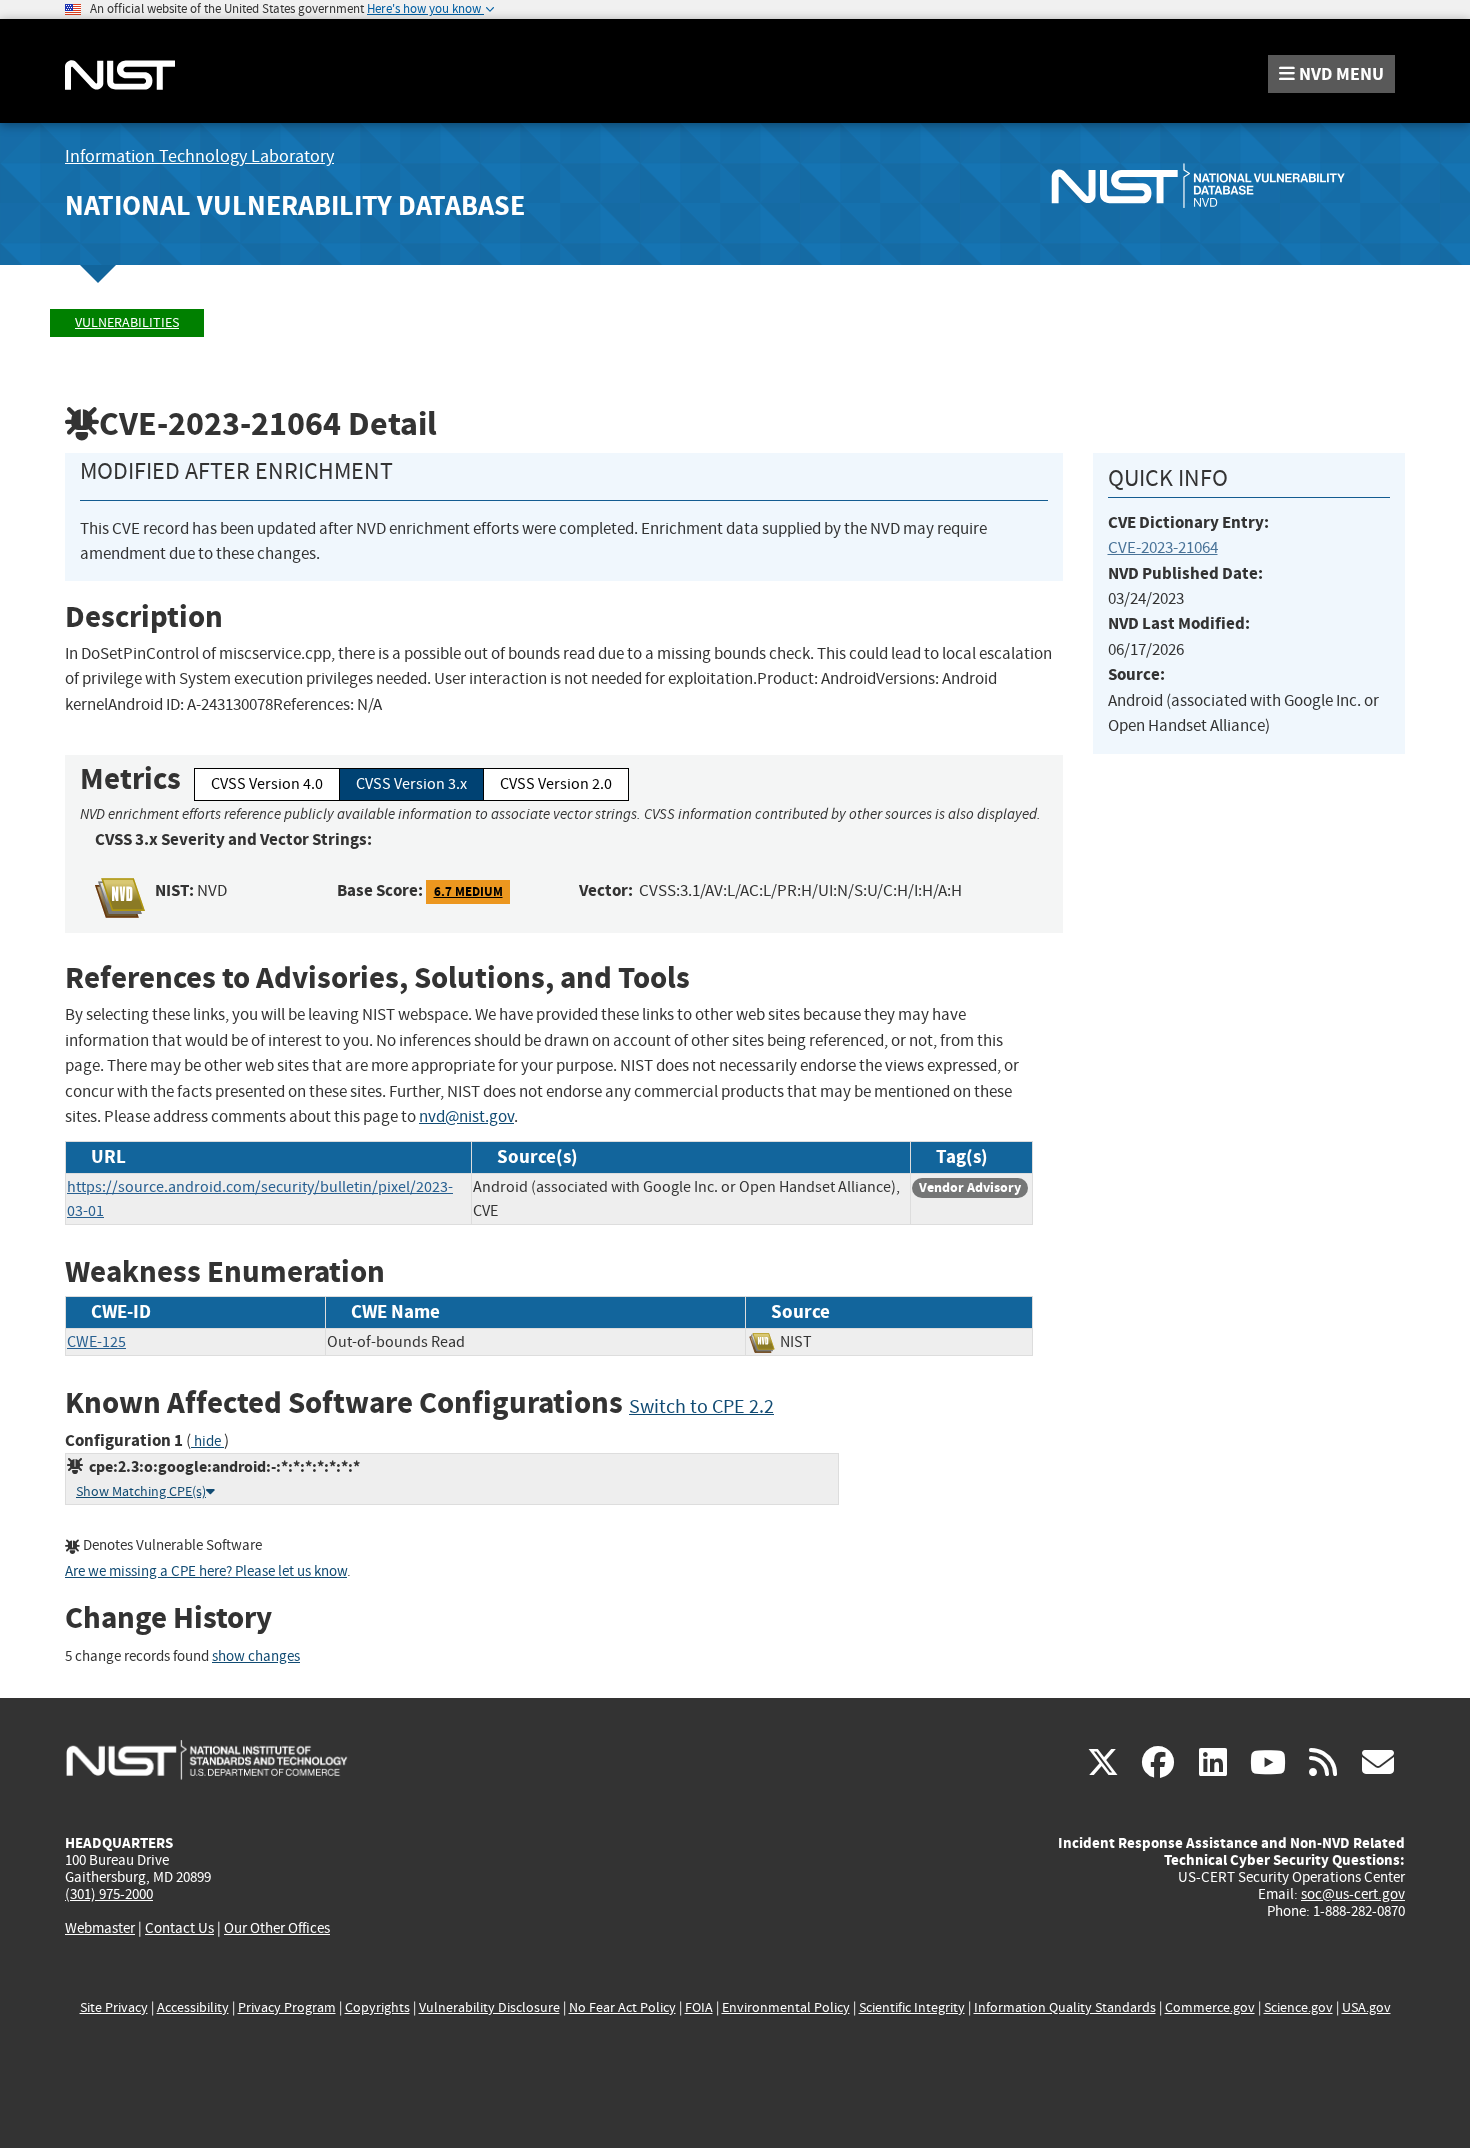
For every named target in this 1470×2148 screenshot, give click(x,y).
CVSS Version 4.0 (267, 784)
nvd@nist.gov (466, 1116)
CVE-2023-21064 (1163, 547)
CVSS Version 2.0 (556, 784)
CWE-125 (96, 1342)
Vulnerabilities (127, 322)
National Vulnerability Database (295, 205)
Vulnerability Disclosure (489, 2007)
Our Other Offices (277, 1928)
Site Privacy (114, 2007)
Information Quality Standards (1065, 2007)
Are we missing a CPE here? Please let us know (206, 1571)
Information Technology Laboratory (199, 156)
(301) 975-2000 (109, 1894)
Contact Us (179, 1928)
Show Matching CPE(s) (141, 1491)
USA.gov (1366, 2007)
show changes (256, 1656)
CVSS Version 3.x (411, 784)
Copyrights (377, 2007)
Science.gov (1298, 2007)
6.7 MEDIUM (468, 891)
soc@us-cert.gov (1353, 1894)
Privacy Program (287, 2007)
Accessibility (193, 2007)
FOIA (699, 2007)
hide (207, 1441)
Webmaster (100, 1928)
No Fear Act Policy (622, 2007)
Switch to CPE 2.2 (701, 1406)
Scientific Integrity (912, 2007)
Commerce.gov (1210, 2007)
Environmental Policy (786, 2007)
